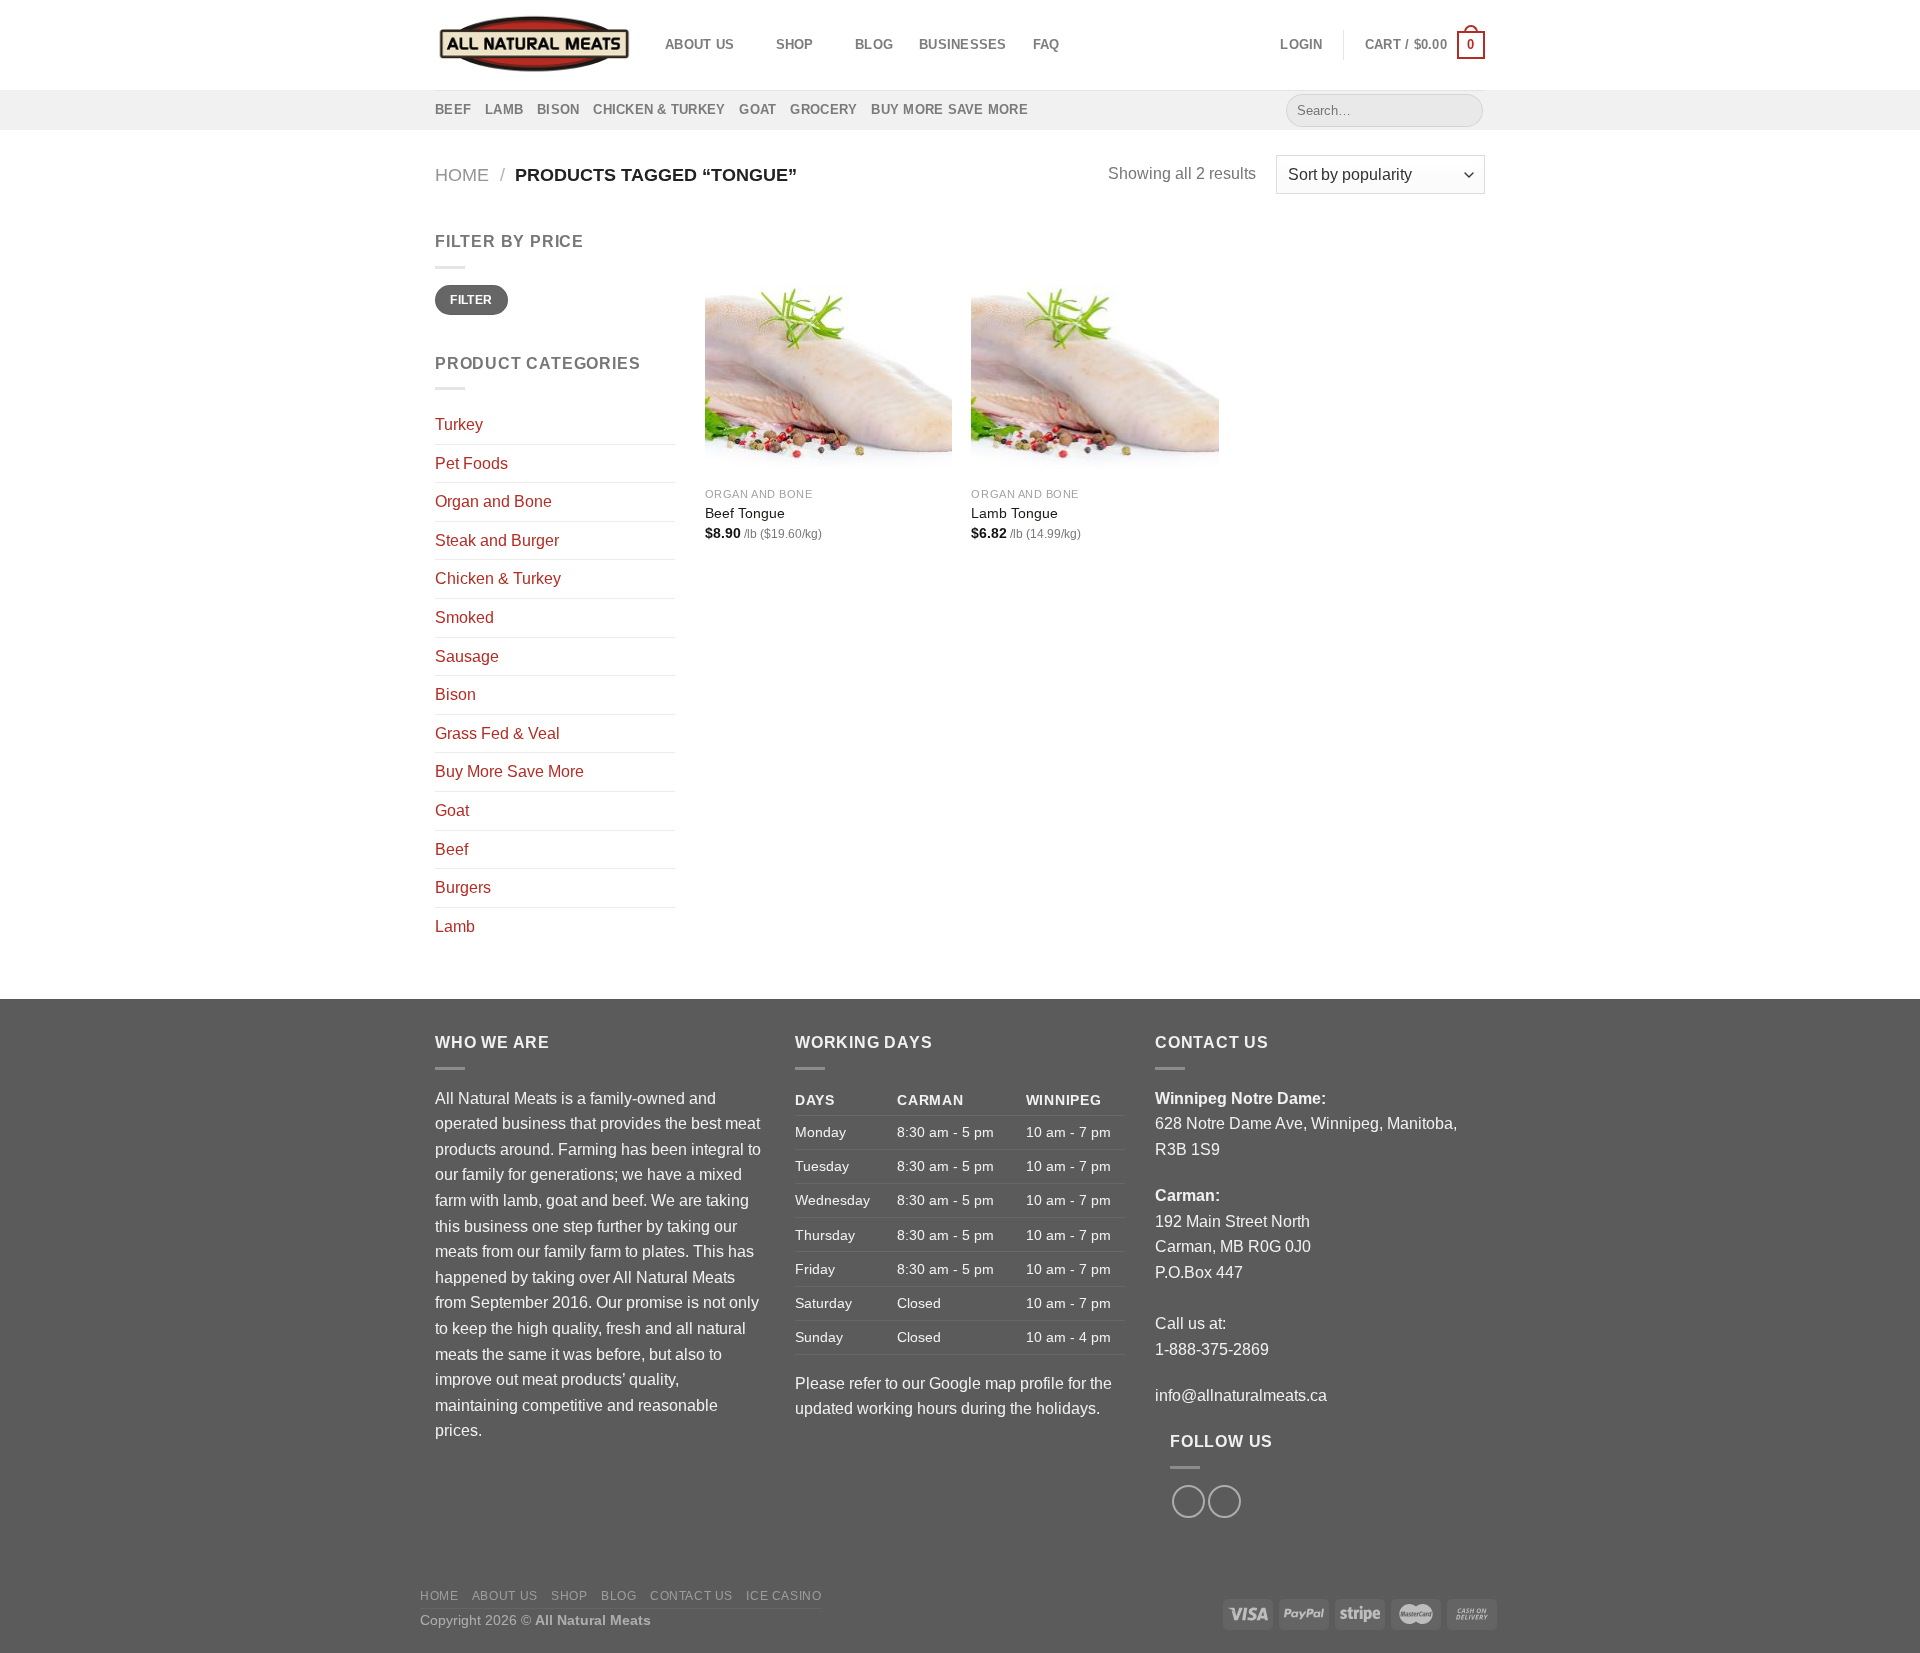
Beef (453, 109)
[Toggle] (667, 695)
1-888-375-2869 (1212, 1349)
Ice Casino (783, 1596)
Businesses (963, 44)
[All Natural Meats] (535, 44)
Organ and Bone (493, 501)
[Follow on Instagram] (1224, 1501)
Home (462, 174)
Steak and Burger (497, 540)
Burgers (463, 887)
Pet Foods (471, 463)
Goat (757, 109)
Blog (874, 44)
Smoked (464, 617)
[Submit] (1464, 110)
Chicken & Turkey (659, 109)
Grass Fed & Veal (497, 733)
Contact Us (691, 1596)
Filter (471, 300)
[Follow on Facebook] (1188, 1501)
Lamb (504, 109)
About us (699, 44)
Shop (795, 44)
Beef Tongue (745, 513)
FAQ (1046, 44)
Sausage (467, 656)
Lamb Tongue (1014, 513)
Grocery (823, 109)
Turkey (459, 424)
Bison (558, 109)
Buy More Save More (949, 109)
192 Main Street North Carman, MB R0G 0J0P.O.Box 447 (1233, 1247)
